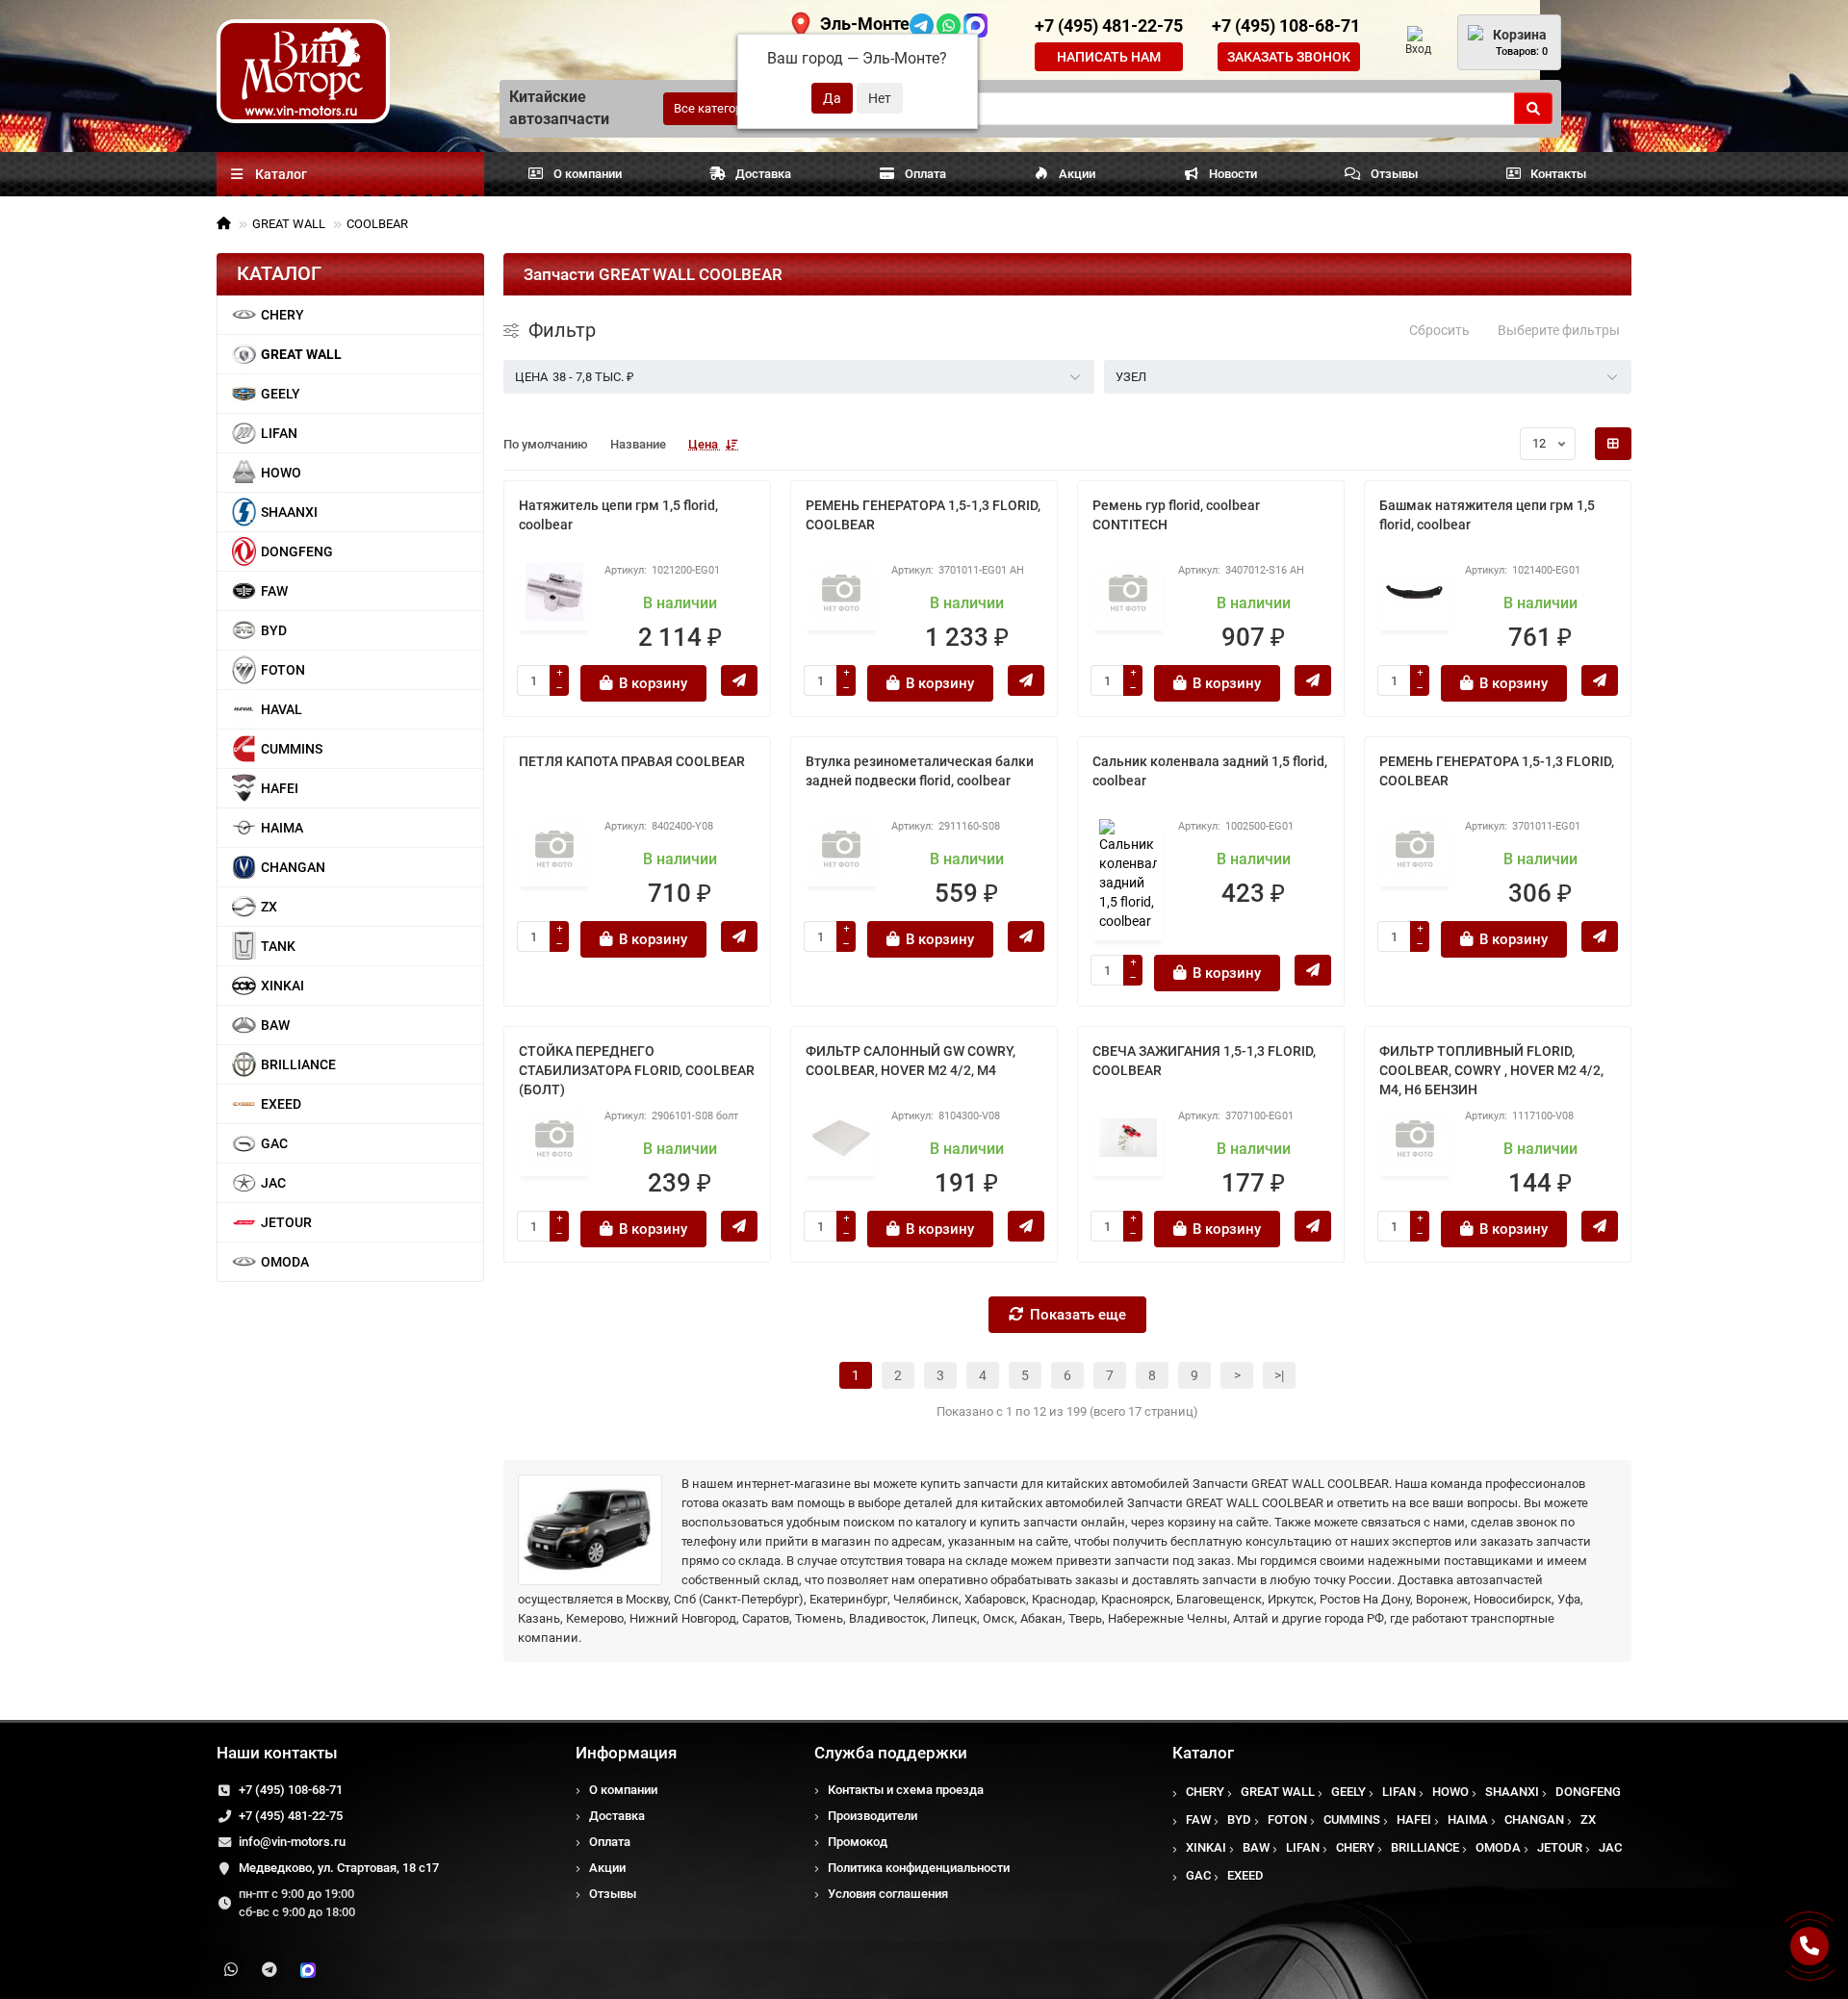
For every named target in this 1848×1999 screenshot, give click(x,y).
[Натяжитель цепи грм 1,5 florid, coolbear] (554, 592)
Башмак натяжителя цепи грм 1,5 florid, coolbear (1487, 515)
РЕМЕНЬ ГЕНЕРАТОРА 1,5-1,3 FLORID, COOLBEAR (923, 515)
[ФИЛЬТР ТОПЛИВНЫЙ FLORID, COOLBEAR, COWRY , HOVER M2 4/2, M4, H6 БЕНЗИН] (1415, 1138)
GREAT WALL (289, 224)
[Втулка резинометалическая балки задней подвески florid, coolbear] (841, 848)
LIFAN (279, 433)
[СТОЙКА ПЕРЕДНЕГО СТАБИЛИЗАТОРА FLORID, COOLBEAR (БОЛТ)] (554, 1138)
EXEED (281, 1104)
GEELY (281, 394)
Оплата (925, 174)
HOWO (281, 473)
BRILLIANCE (298, 1064)
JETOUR (286, 1222)
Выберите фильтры (1559, 330)
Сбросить (1439, 330)
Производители (873, 1816)
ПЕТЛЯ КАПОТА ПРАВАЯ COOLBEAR (632, 761)
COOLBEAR (377, 224)
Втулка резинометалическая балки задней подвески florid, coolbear (920, 771)
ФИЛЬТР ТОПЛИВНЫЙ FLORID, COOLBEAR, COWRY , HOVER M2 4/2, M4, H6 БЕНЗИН (1491, 1070)
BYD (274, 630)
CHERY (282, 315)
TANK (278, 946)
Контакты (1558, 174)
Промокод (858, 1842)
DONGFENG (297, 551)
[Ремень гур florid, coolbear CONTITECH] (1128, 592)
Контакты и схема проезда (906, 1790)
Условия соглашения (888, 1894)
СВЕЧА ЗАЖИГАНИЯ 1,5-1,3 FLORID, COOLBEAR (1204, 1061)
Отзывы (1394, 174)
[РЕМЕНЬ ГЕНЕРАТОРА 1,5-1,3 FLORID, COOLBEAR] (841, 592)
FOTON (283, 670)
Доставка (763, 174)
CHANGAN (293, 867)
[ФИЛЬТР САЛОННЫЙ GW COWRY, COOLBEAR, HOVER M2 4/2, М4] (841, 1138)
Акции (1077, 174)
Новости (1233, 174)
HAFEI (280, 788)
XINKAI (282, 986)
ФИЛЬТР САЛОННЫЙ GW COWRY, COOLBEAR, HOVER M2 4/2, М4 (911, 1061)
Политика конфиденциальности (919, 1868)
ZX (269, 907)
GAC (274, 1143)
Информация (626, 1753)
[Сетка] (1613, 444)
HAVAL (282, 709)
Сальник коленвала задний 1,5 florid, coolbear (1210, 771)
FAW (274, 591)
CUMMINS (292, 749)
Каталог (1203, 1753)
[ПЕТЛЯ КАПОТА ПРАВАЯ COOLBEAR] (554, 848)
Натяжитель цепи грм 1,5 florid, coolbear (618, 515)
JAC (273, 1183)
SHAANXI (289, 512)
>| (1279, 1375)
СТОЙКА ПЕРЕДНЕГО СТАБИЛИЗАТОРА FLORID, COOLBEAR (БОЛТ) (637, 1070)
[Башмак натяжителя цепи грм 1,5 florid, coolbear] (1415, 592)
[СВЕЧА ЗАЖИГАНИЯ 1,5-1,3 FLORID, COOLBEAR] (1128, 1138)
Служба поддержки (891, 1753)
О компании (588, 174)
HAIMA (282, 828)
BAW (275, 1025)
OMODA (285, 1262)
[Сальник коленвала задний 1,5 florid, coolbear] (1128, 875)
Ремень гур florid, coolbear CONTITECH (1176, 515)
